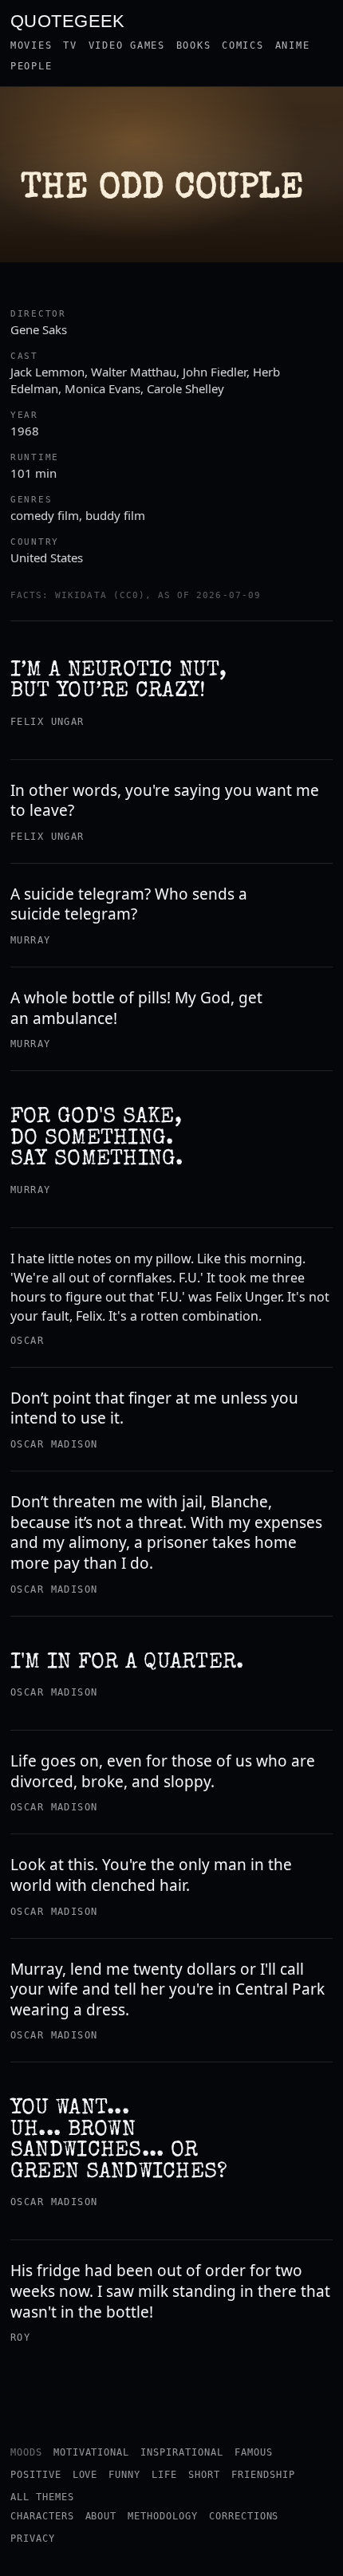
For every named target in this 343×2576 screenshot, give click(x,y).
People (31, 66)
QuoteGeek (68, 20)
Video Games (127, 45)
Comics (242, 45)
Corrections (244, 2516)
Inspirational (181, 2452)
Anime (293, 45)
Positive (36, 2475)
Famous (254, 2452)
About (101, 2516)
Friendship (263, 2475)
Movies (31, 45)
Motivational (92, 2452)
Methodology (163, 2516)
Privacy (33, 2539)
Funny (124, 2475)
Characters (42, 2516)
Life (164, 2475)
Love (85, 2475)
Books (194, 45)
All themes (42, 2497)
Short (204, 2475)
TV (70, 45)
